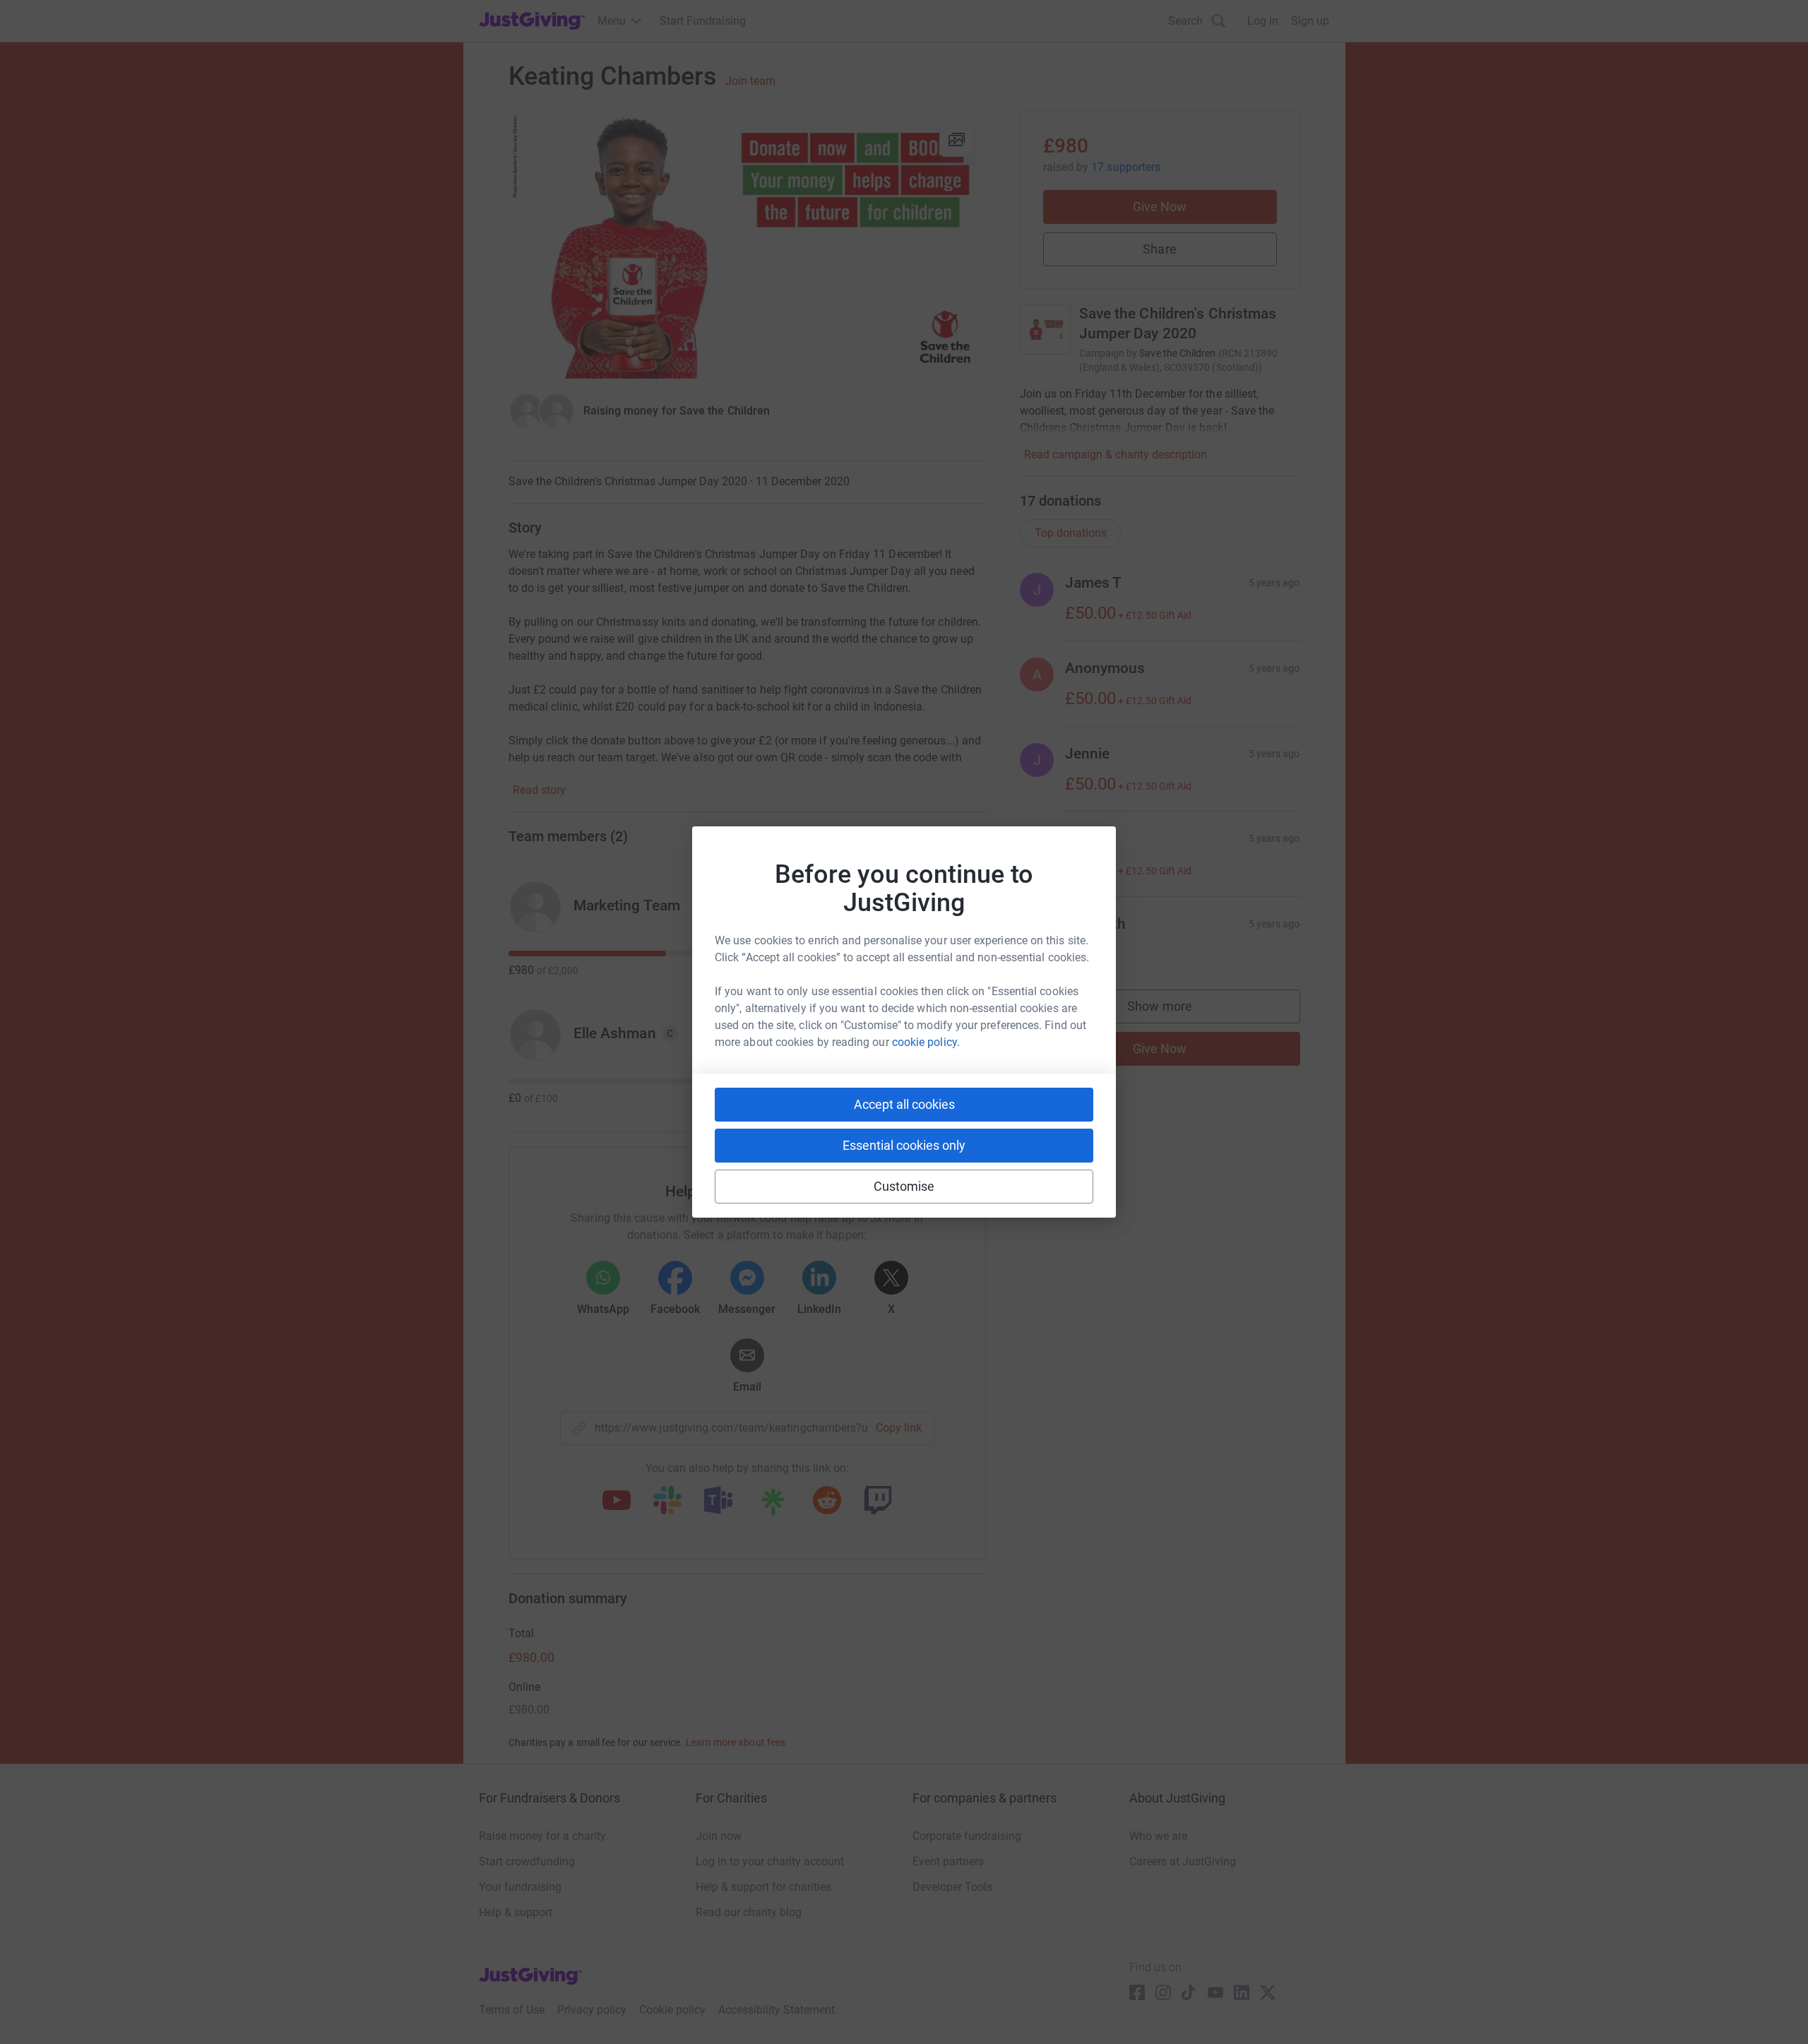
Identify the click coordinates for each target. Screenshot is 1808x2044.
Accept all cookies (904, 1104)
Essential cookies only (904, 1145)
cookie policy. (926, 1042)
